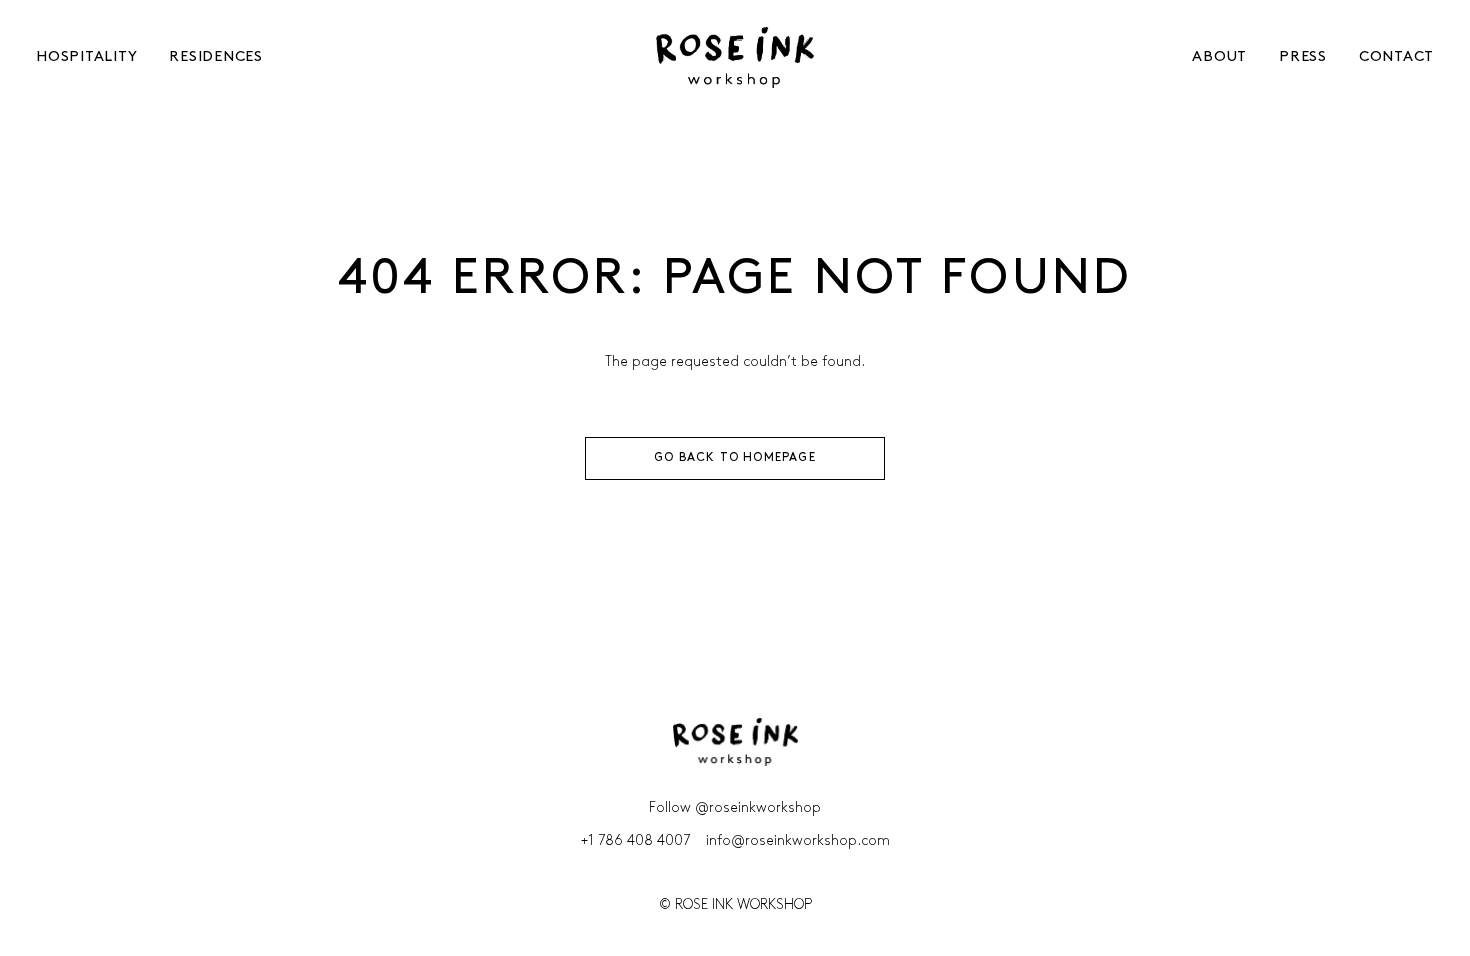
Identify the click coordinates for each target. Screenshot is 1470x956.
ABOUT (1219, 57)
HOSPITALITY (86, 57)
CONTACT (1396, 57)
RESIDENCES (216, 57)
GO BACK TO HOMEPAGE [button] (735, 458)
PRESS (1303, 57)
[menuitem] (75, 57)
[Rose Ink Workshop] (734, 57)
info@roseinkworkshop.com (798, 841)
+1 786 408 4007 (635, 841)
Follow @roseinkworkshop (735, 808)
